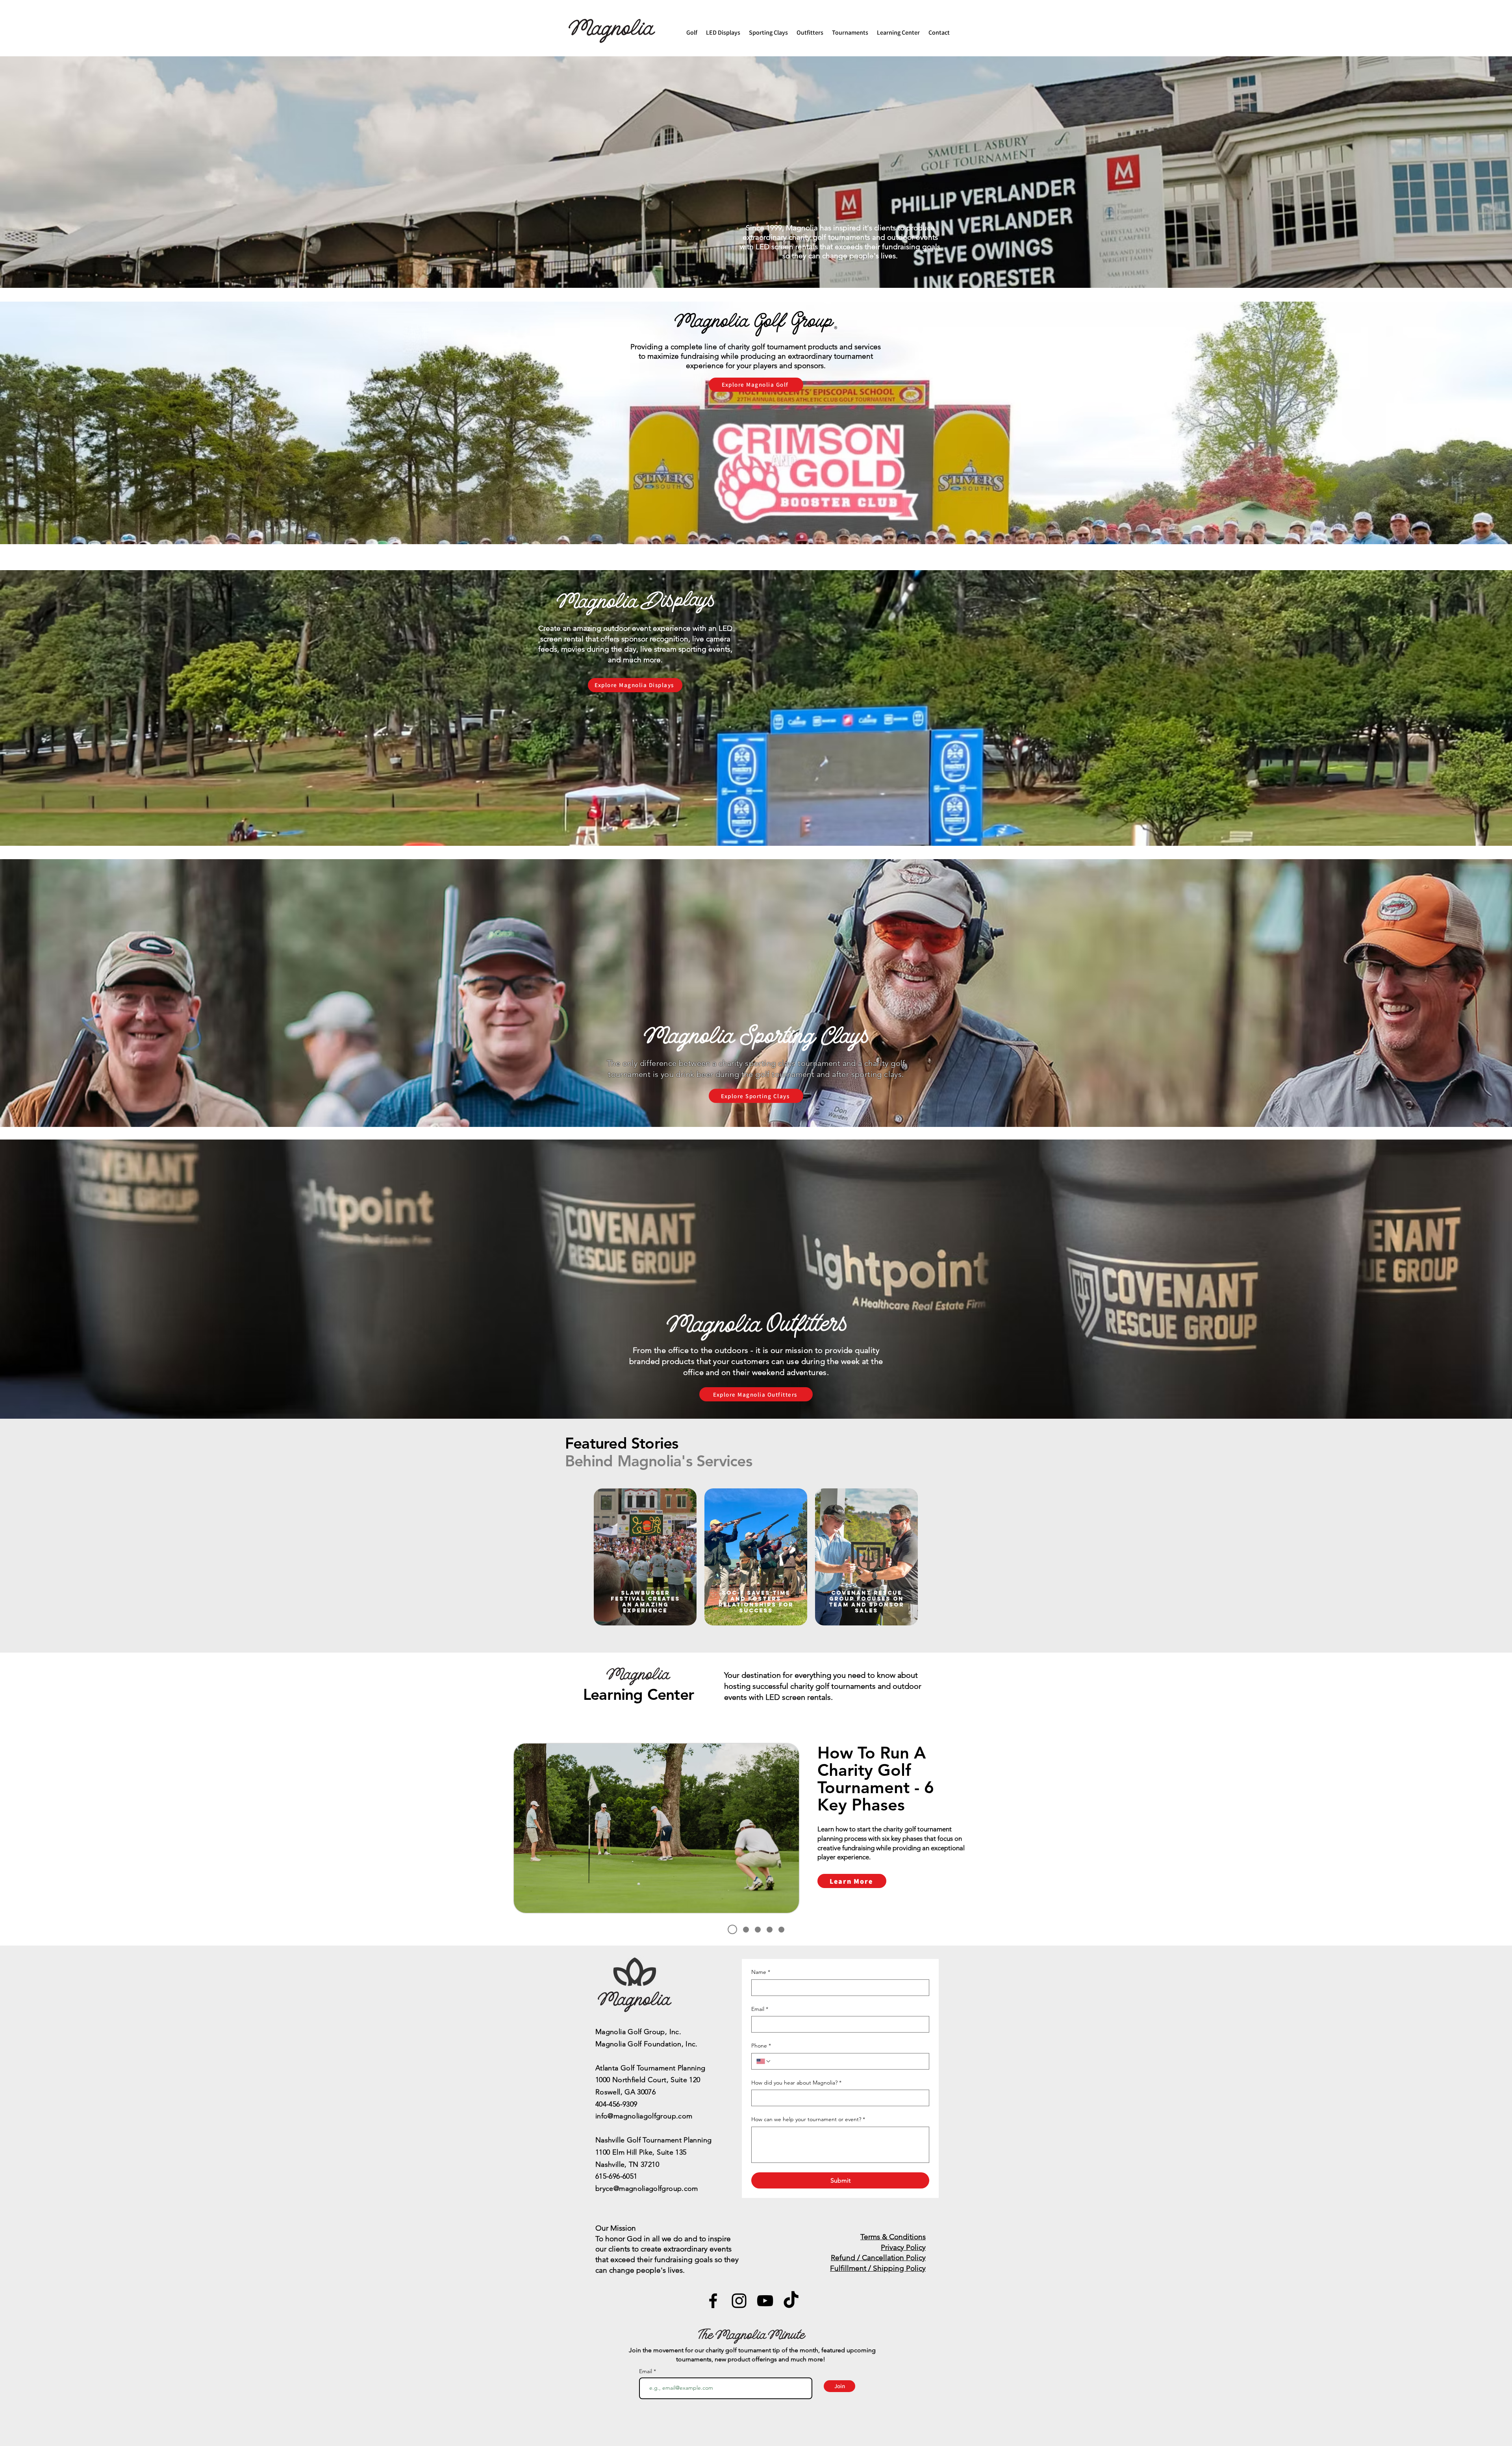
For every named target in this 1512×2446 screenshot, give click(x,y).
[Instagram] (739, 2301)
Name (761, 1972)
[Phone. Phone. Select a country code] (764, 2061)
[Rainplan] (746, 1930)
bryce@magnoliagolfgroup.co (644, 2188)
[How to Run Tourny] (732, 1929)
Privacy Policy (903, 2247)
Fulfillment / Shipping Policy (878, 2268)
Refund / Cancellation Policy (878, 2258)
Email (760, 2009)
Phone (761, 2046)
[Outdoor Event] (770, 1930)
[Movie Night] (781, 1930)
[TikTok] (791, 2301)
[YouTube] (765, 2301)
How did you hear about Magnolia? (796, 2083)
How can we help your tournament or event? (808, 2119)
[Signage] (758, 1930)
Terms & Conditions (893, 2237)
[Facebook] (713, 2301)
